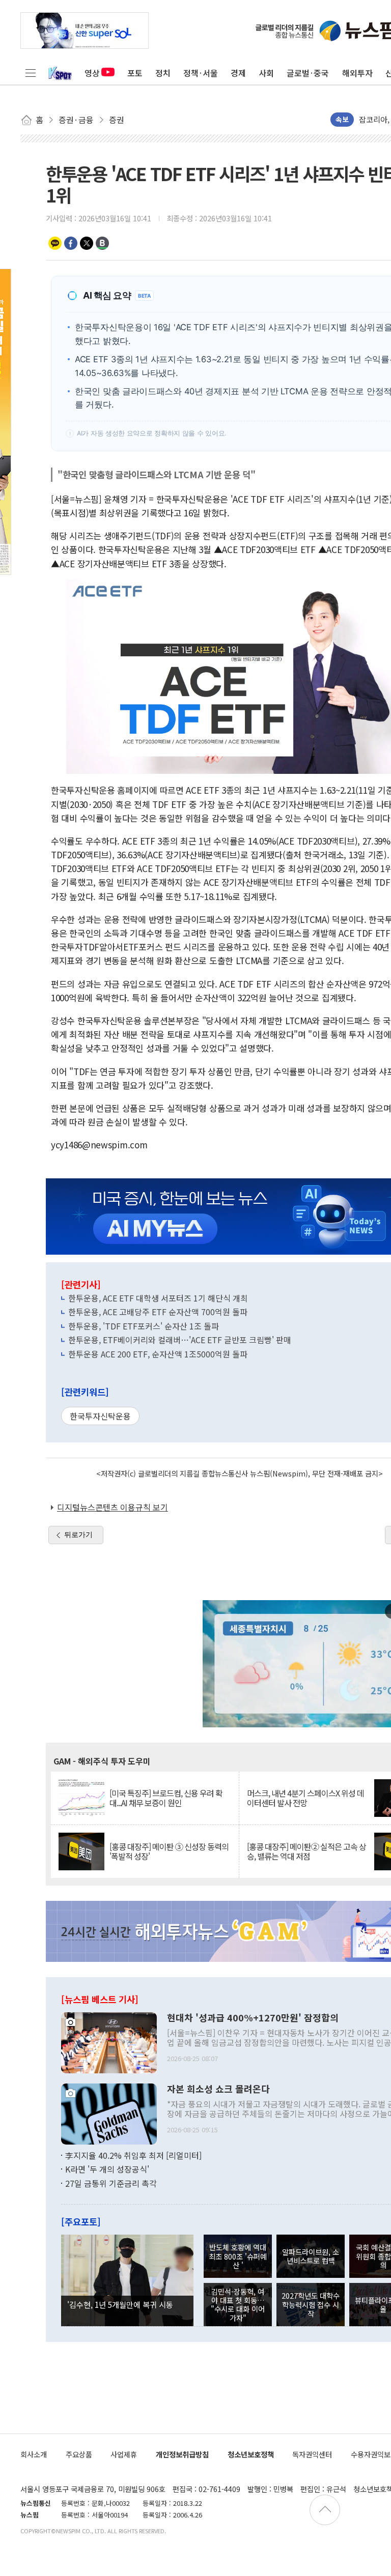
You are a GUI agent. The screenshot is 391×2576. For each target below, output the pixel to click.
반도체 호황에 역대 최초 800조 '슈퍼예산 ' (238, 2256)
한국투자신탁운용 (100, 1416)
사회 (266, 73)
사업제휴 (124, 2454)
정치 (163, 73)
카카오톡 (55, 243)
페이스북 (71, 243)
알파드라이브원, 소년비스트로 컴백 (311, 2256)
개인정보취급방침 (182, 2454)
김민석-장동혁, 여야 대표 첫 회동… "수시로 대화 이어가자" (238, 2305)
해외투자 (357, 73)
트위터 (87, 243)
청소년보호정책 (251, 2454)
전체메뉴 (31, 73)
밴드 (102, 243)
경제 (238, 73)
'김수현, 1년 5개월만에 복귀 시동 (120, 2304)
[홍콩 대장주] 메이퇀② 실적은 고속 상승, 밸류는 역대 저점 (306, 1851)
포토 (135, 73)
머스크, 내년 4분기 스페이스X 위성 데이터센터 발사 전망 (305, 1798)
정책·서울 (201, 73)
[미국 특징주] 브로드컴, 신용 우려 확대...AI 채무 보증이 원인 (166, 1798)
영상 (92, 73)
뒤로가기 (78, 1535)
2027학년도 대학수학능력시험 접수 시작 (311, 2304)
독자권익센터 (312, 2454)
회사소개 (34, 2454)
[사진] (109, 2041)
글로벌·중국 (308, 73)
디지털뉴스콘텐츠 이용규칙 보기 (113, 1507)
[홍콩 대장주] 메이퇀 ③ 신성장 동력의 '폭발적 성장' (169, 1851)
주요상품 (79, 2454)
